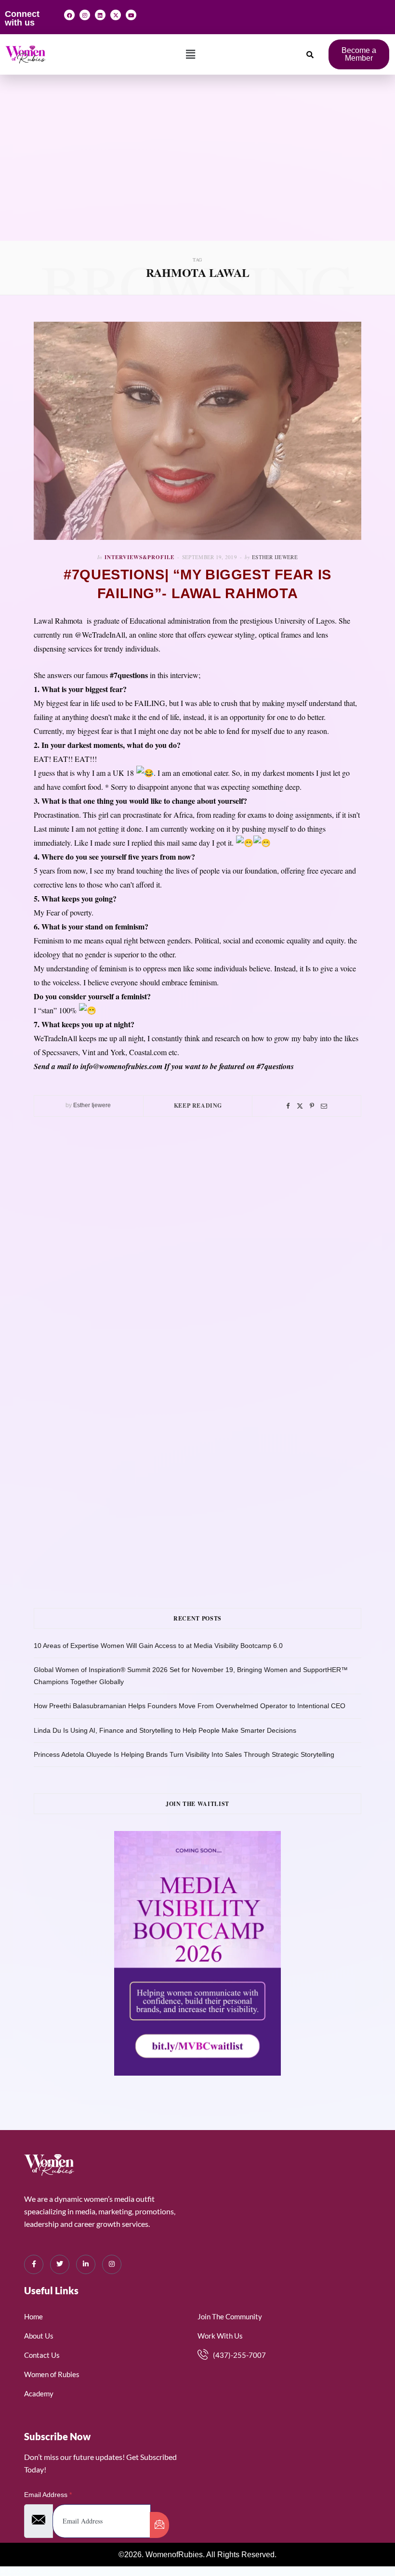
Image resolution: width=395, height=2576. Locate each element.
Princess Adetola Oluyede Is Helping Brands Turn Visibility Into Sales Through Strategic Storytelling (184, 1754)
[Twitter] (300, 1106)
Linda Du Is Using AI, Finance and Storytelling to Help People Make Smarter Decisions (165, 1730)
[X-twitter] (116, 15)
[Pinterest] (312, 1106)
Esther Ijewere (275, 557)
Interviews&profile (139, 557)
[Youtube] (131, 15)
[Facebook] (69, 15)
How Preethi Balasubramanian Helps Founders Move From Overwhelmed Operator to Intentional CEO (190, 1706)
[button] (191, 54)
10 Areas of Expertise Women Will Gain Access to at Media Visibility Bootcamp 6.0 (158, 1646)
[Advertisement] (197, 169)
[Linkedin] (100, 15)
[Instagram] (85, 15)
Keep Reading (198, 1105)
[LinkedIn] (86, 2264)
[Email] (324, 1106)
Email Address (48, 2495)
